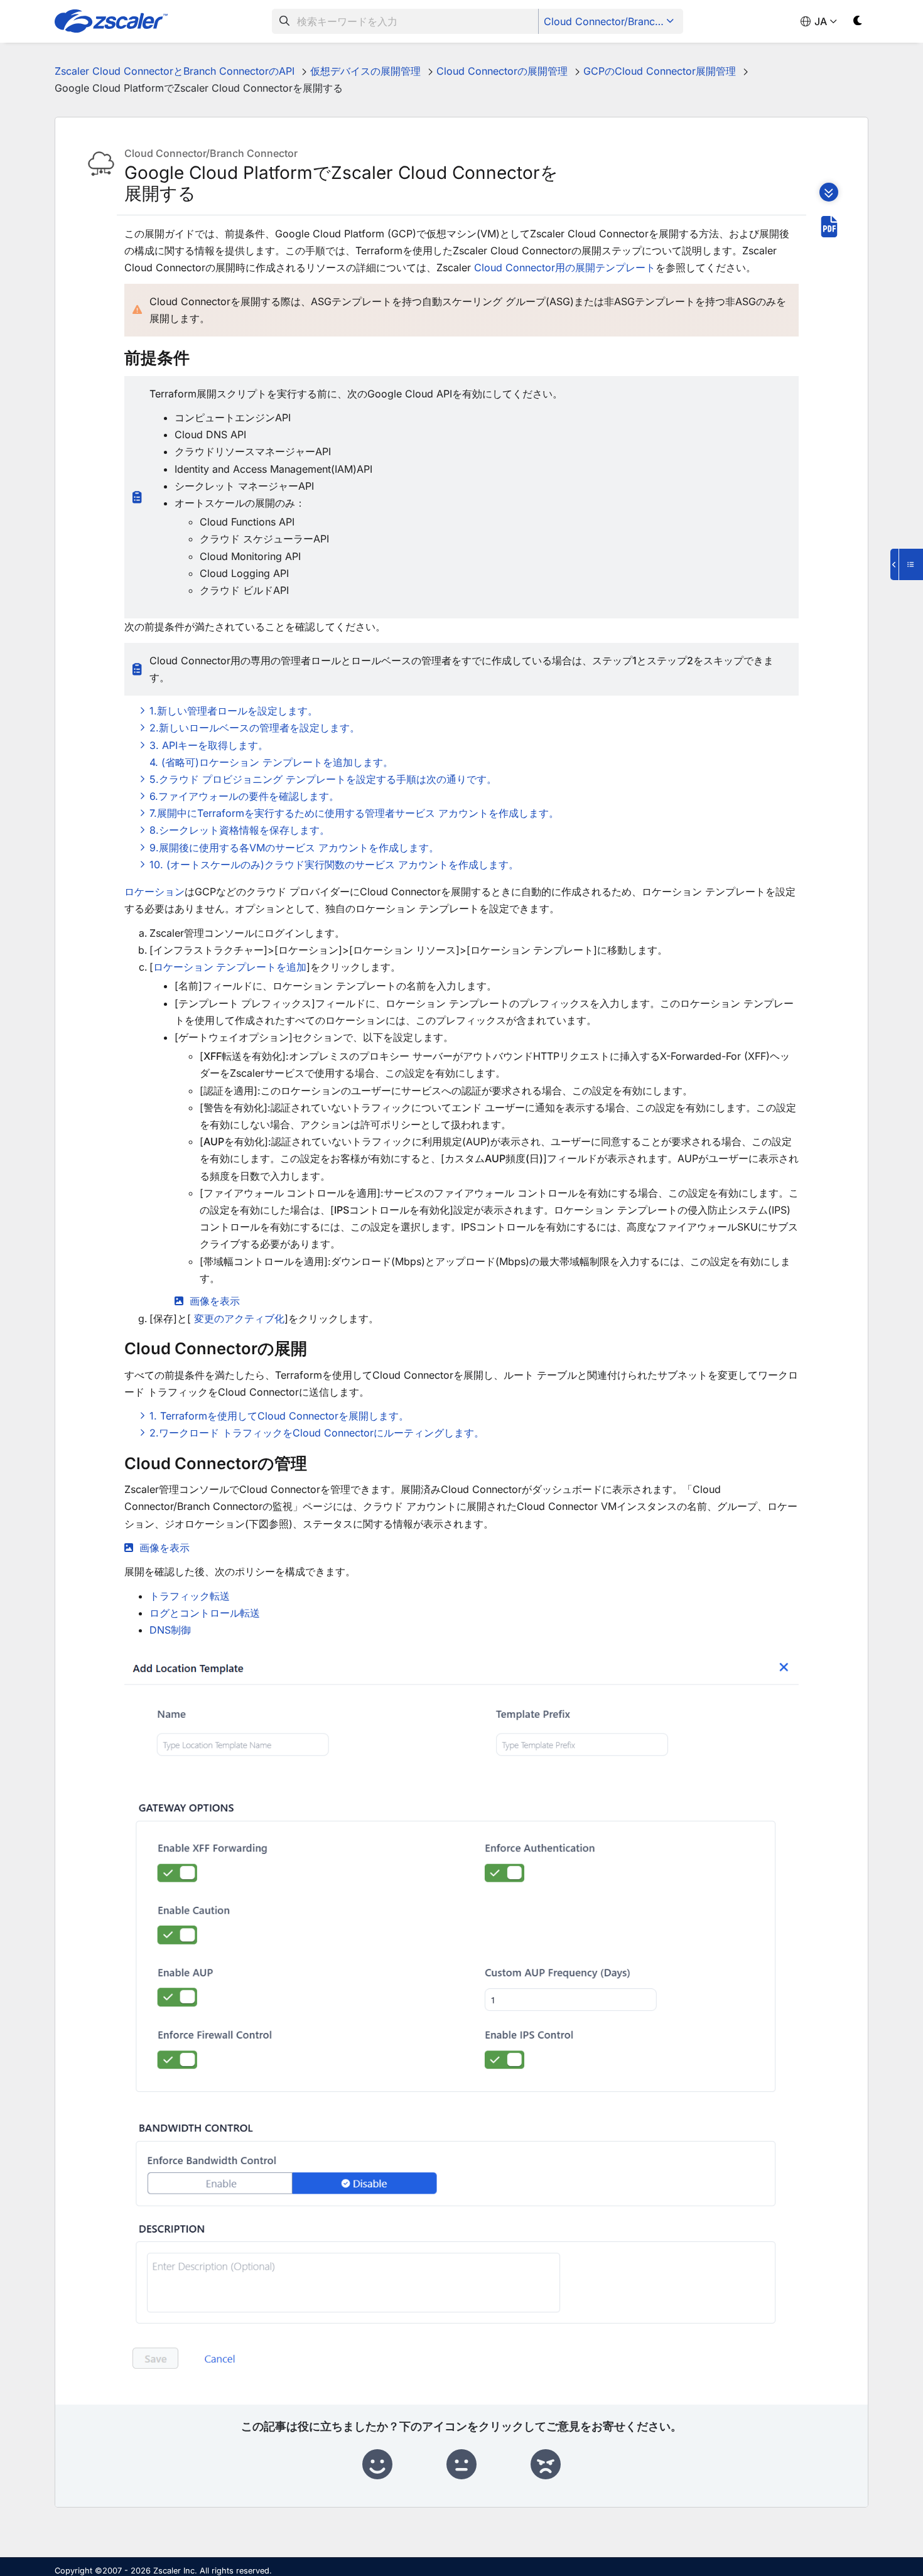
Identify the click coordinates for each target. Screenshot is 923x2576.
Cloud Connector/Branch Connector (612, 21)
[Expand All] (829, 192)
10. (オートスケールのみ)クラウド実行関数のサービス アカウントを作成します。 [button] (334, 865)
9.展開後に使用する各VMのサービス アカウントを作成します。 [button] (294, 848)
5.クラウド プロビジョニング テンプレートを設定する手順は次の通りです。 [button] (323, 779)
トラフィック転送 (190, 1596)
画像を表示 (215, 1301)
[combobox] (405, 21)
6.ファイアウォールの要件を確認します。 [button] (244, 796)
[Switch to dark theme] (858, 23)
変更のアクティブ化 (239, 1318)
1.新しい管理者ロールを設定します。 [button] (234, 711)
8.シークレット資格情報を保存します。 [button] (240, 830)
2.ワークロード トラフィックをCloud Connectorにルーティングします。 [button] (317, 1433)
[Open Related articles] (907, 564)
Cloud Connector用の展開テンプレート (565, 267)
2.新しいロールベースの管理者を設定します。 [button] (255, 728)
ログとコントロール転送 (205, 1613)
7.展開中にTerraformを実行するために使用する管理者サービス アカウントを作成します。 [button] (354, 813)
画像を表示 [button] (165, 1548)
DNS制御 (170, 1630)
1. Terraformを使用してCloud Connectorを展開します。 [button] (279, 1416)
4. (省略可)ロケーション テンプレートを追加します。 (271, 762)
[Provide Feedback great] (377, 2465)
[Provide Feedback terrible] (546, 2465)
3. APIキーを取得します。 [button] (209, 745)
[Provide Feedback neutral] (462, 2465)
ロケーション (154, 892)
